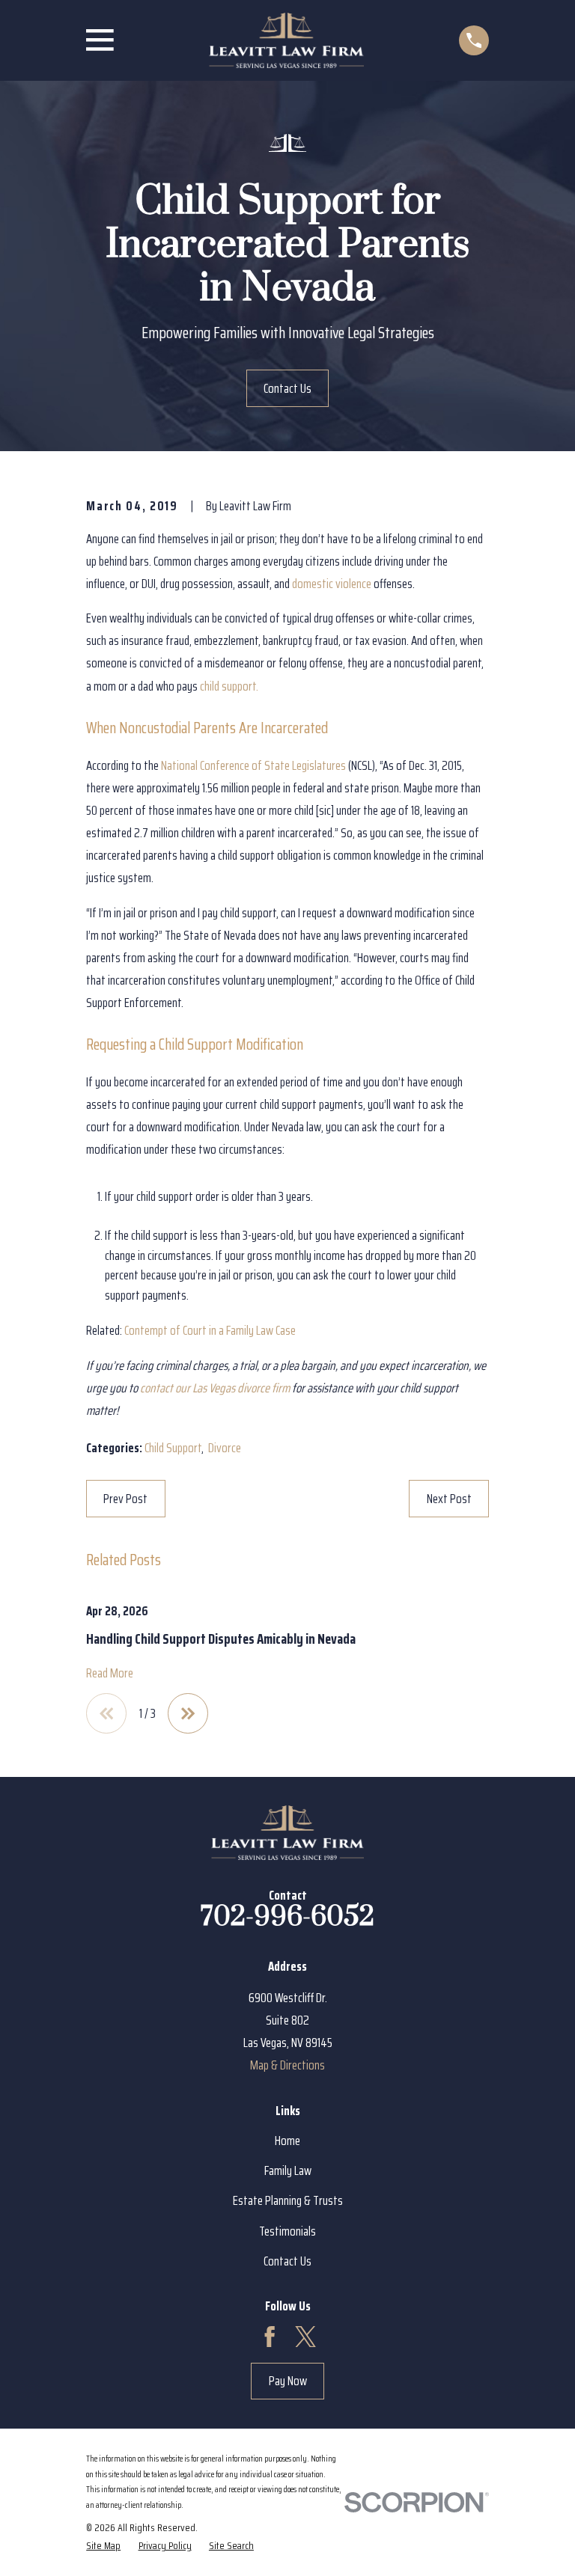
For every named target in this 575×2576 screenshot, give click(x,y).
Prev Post (125, 1499)
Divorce (225, 1448)
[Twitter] (305, 2337)
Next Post (449, 1499)
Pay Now (288, 2381)
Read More (110, 1673)
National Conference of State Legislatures (253, 765)
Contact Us (287, 388)
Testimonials (287, 2231)
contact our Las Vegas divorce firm (215, 1388)
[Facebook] (270, 2337)
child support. (229, 686)
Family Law (288, 2170)
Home (287, 2141)
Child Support (173, 1448)
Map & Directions (287, 2065)
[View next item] (188, 1713)
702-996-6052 (287, 1917)
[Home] (286, 40)
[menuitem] (103, 2545)
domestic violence (332, 584)
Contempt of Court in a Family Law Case (210, 1330)
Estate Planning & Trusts (288, 2200)
